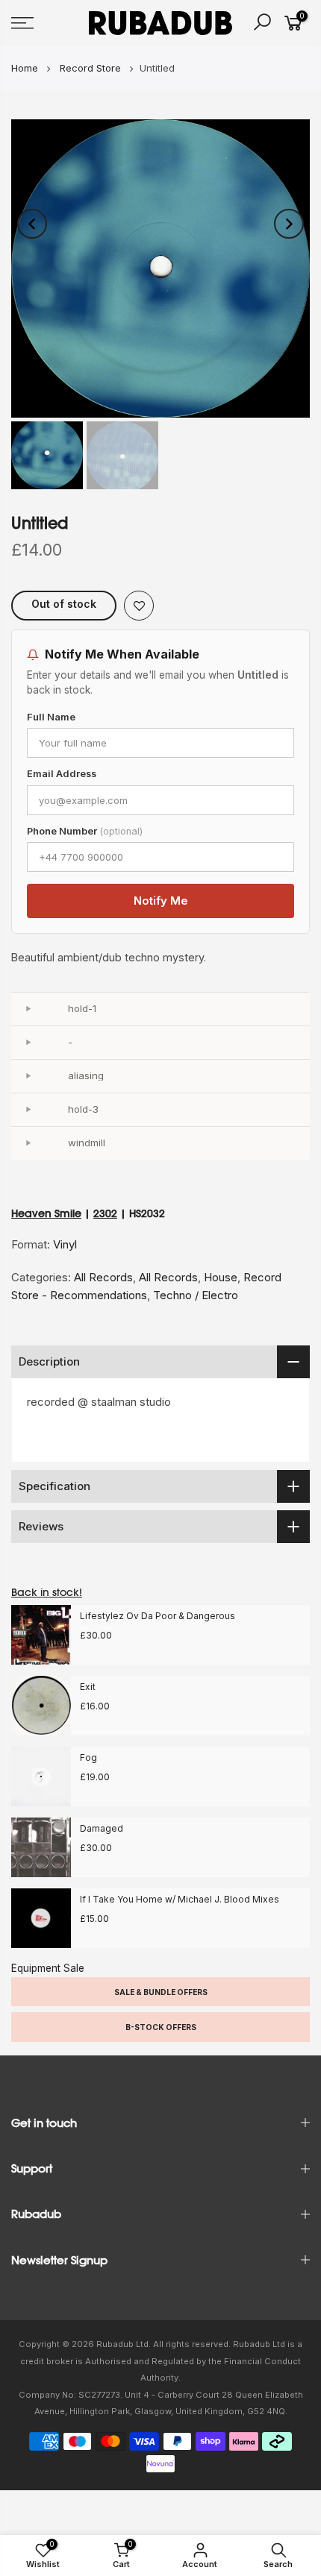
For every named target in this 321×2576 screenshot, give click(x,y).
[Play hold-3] (28, 1110)
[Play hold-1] (28, 1009)
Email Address (62, 774)
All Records (103, 1277)
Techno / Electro (196, 1295)
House (221, 1277)
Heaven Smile (46, 1213)
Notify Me (161, 901)
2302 (105, 1213)
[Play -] (28, 1043)
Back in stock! (47, 1592)
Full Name (51, 717)
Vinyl (65, 1244)
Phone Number (85, 831)
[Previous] (32, 224)
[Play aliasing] (28, 1076)
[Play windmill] (28, 1143)
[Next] (289, 224)
